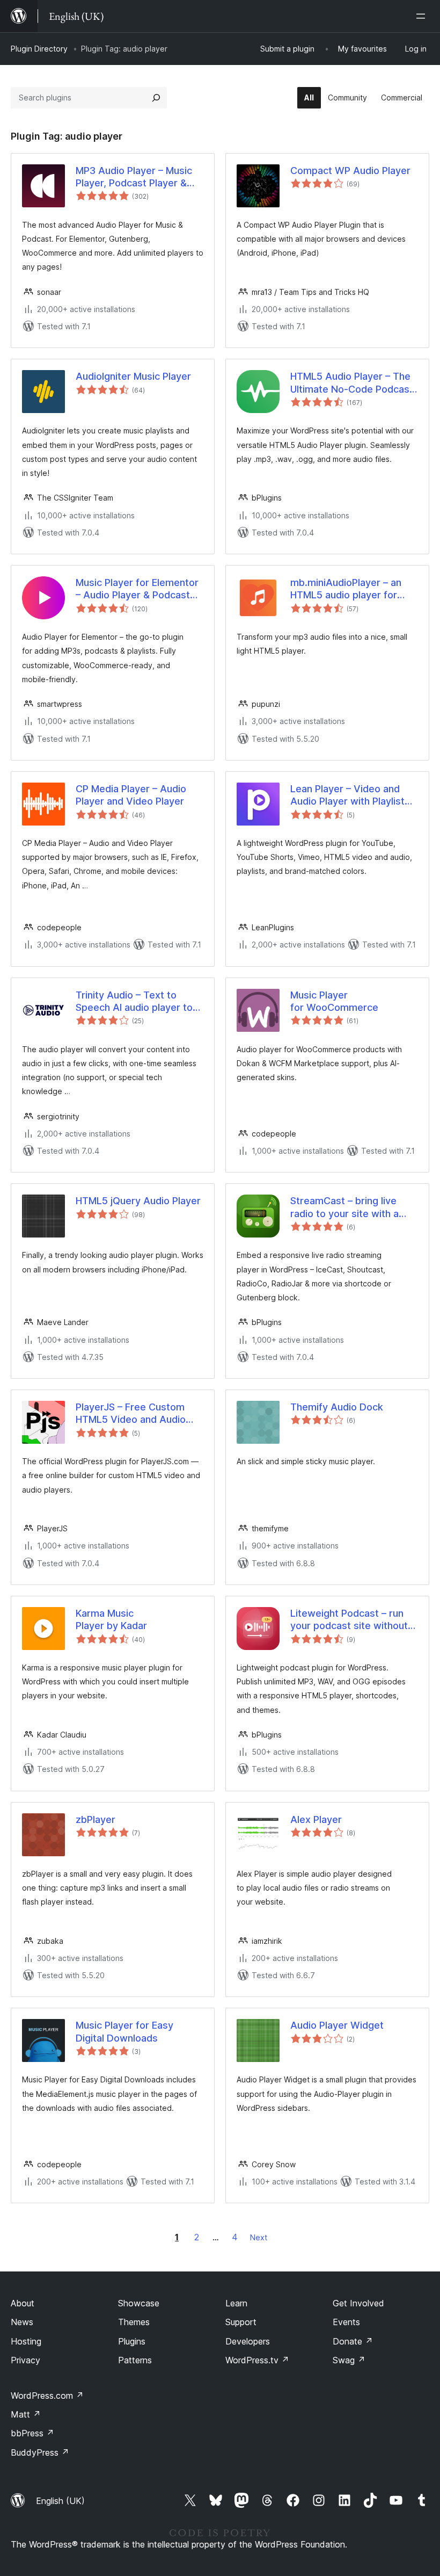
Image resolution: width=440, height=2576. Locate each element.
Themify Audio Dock (337, 1407)
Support (241, 2322)
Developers (248, 2341)
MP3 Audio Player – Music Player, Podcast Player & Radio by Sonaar (134, 177)
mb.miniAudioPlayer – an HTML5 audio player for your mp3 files (346, 589)
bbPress (32, 2433)
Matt (26, 2414)
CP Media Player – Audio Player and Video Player (131, 795)
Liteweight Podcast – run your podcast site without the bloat (349, 1620)
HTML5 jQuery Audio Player (138, 1201)
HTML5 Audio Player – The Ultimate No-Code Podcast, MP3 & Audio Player (353, 383)
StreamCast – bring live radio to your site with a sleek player (344, 1207)
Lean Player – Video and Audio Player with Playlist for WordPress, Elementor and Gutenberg (350, 795)
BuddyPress (40, 2452)
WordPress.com (47, 2396)
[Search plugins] (156, 98)
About (23, 2303)
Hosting (26, 2341)
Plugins (132, 2341)
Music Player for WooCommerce (334, 1001)
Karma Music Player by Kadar (111, 1619)
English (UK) (60, 2501)
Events (346, 2322)
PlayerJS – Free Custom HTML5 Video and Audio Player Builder (131, 1414)
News (22, 2322)
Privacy (25, 2360)
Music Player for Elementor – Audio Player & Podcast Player (137, 589)
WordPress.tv (257, 2360)
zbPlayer (96, 1819)
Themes (134, 2322)
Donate (353, 2341)
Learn (236, 2303)
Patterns (135, 2360)
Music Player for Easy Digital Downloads (124, 2031)
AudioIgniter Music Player (133, 376)
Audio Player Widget (337, 2025)
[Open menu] (423, 16)
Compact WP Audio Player (350, 171)
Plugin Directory (39, 49)
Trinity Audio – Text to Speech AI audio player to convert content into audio (136, 1002)
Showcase (139, 2303)
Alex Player (316, 1819)
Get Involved (358, 2303)
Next (259, 2237)
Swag (349, 2360)
